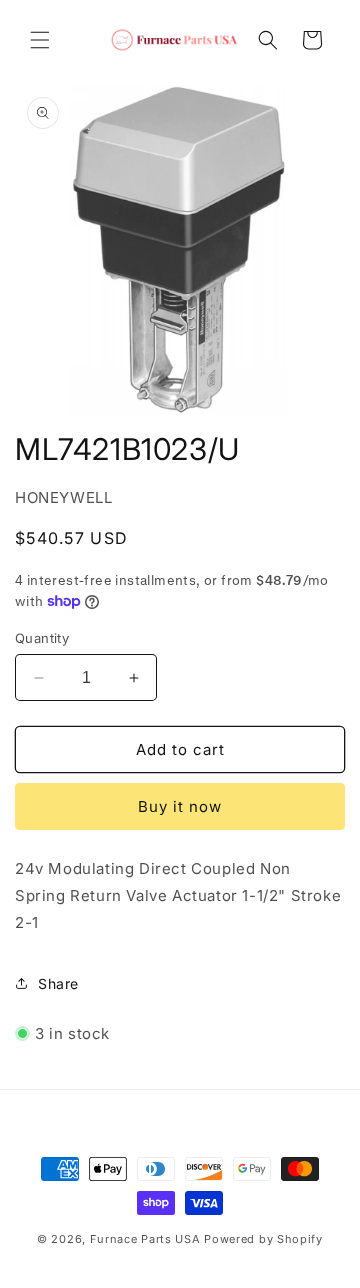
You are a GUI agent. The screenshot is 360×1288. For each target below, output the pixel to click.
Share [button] (58, 983)
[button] (40, 40)
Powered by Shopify (263, 1239)
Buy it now (180, 806)
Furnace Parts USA (145, 1239)
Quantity (42, 638)
